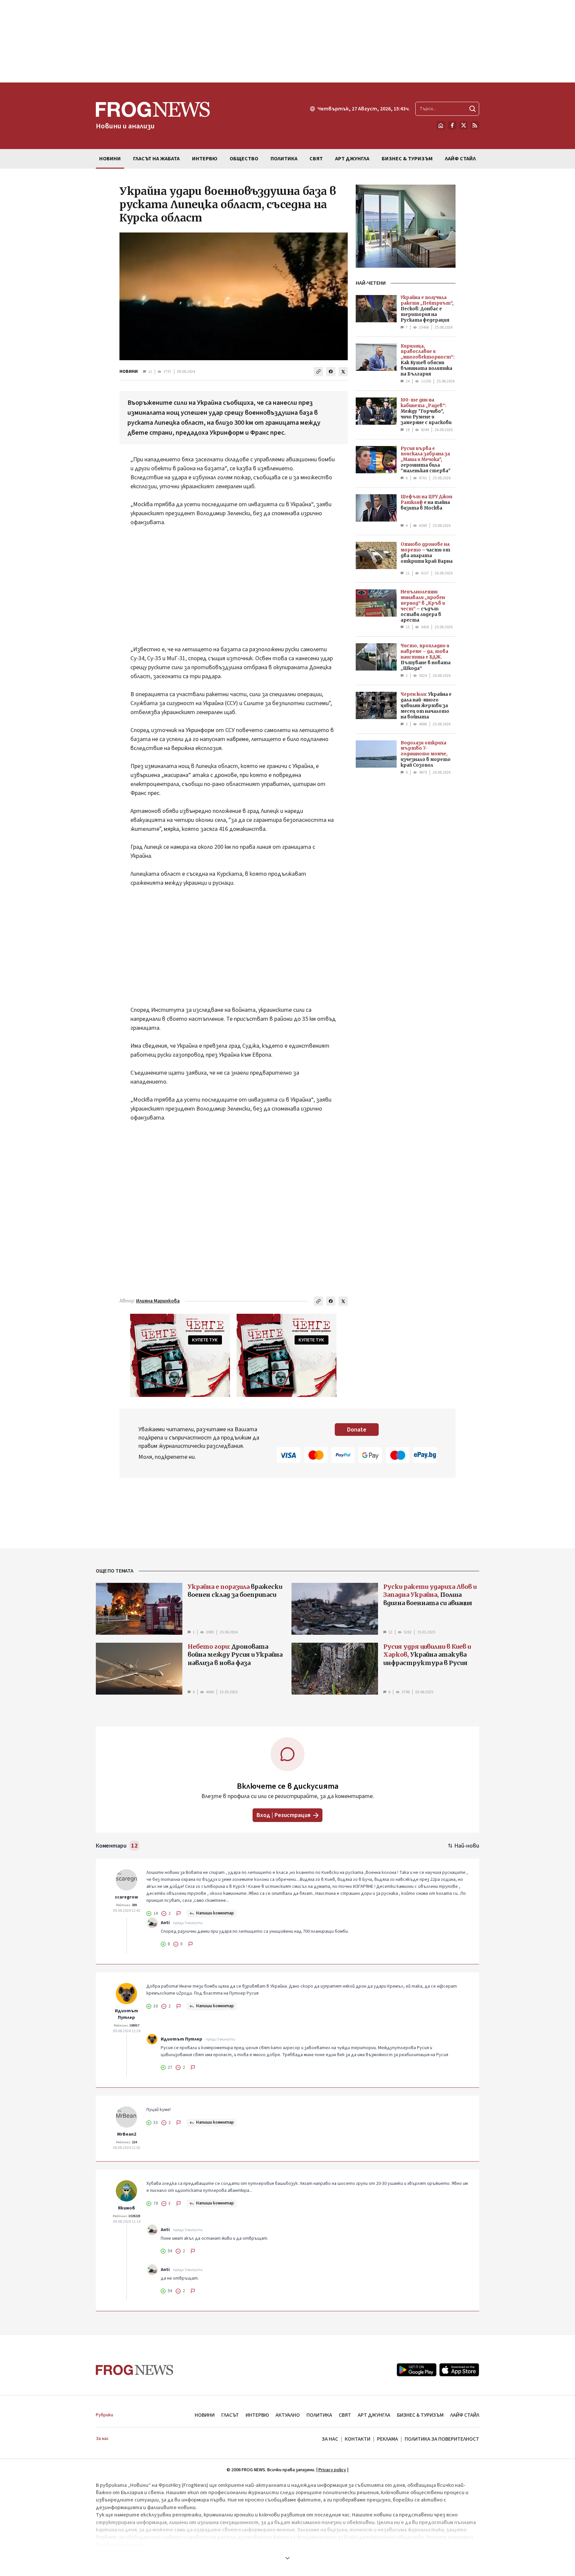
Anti (165, 1923)
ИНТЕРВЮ (257, 2415)
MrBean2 (127, 2134)
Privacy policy (332, 2470)
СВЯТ (345, 2415)
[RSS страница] (475, 125)
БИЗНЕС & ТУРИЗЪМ (420, 2415)
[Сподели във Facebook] (331, 372)
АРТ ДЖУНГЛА (374, 2415)
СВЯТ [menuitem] (316, 159)
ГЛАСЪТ (230, 2415)
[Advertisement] (287, 41)
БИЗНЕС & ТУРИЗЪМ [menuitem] (407, 159)
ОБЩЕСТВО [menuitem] (244, 159)
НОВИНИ (129, 372)
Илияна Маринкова (158, 1301)
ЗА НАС (330, 2439)
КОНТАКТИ (358, 2439)
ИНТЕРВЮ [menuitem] (205, 159)
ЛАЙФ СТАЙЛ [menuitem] (460, 159)
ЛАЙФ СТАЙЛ (465, 2415)
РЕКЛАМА (387, 2439)
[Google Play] (417, 2370)
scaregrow (126, 1897)
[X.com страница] (464, 125)
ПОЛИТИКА (319, 2415)
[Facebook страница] (452, 125)
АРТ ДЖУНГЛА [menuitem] (352, 159)
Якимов (126, 2208)
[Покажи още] (287, 2558)
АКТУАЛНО (288, 2415)
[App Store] (459, 2370)
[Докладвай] (179, 1913)
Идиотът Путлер (126, 2014)
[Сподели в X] (343, 372)
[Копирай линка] (318, 372)
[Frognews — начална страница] (135, 2370)
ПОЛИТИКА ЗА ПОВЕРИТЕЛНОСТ (442, 2439)
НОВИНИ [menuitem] (110, 159)
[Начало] (441, 125)
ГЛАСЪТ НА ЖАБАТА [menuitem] (156, 159)
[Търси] (473, 109)
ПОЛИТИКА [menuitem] (284, 159)
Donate (357, 1430)
